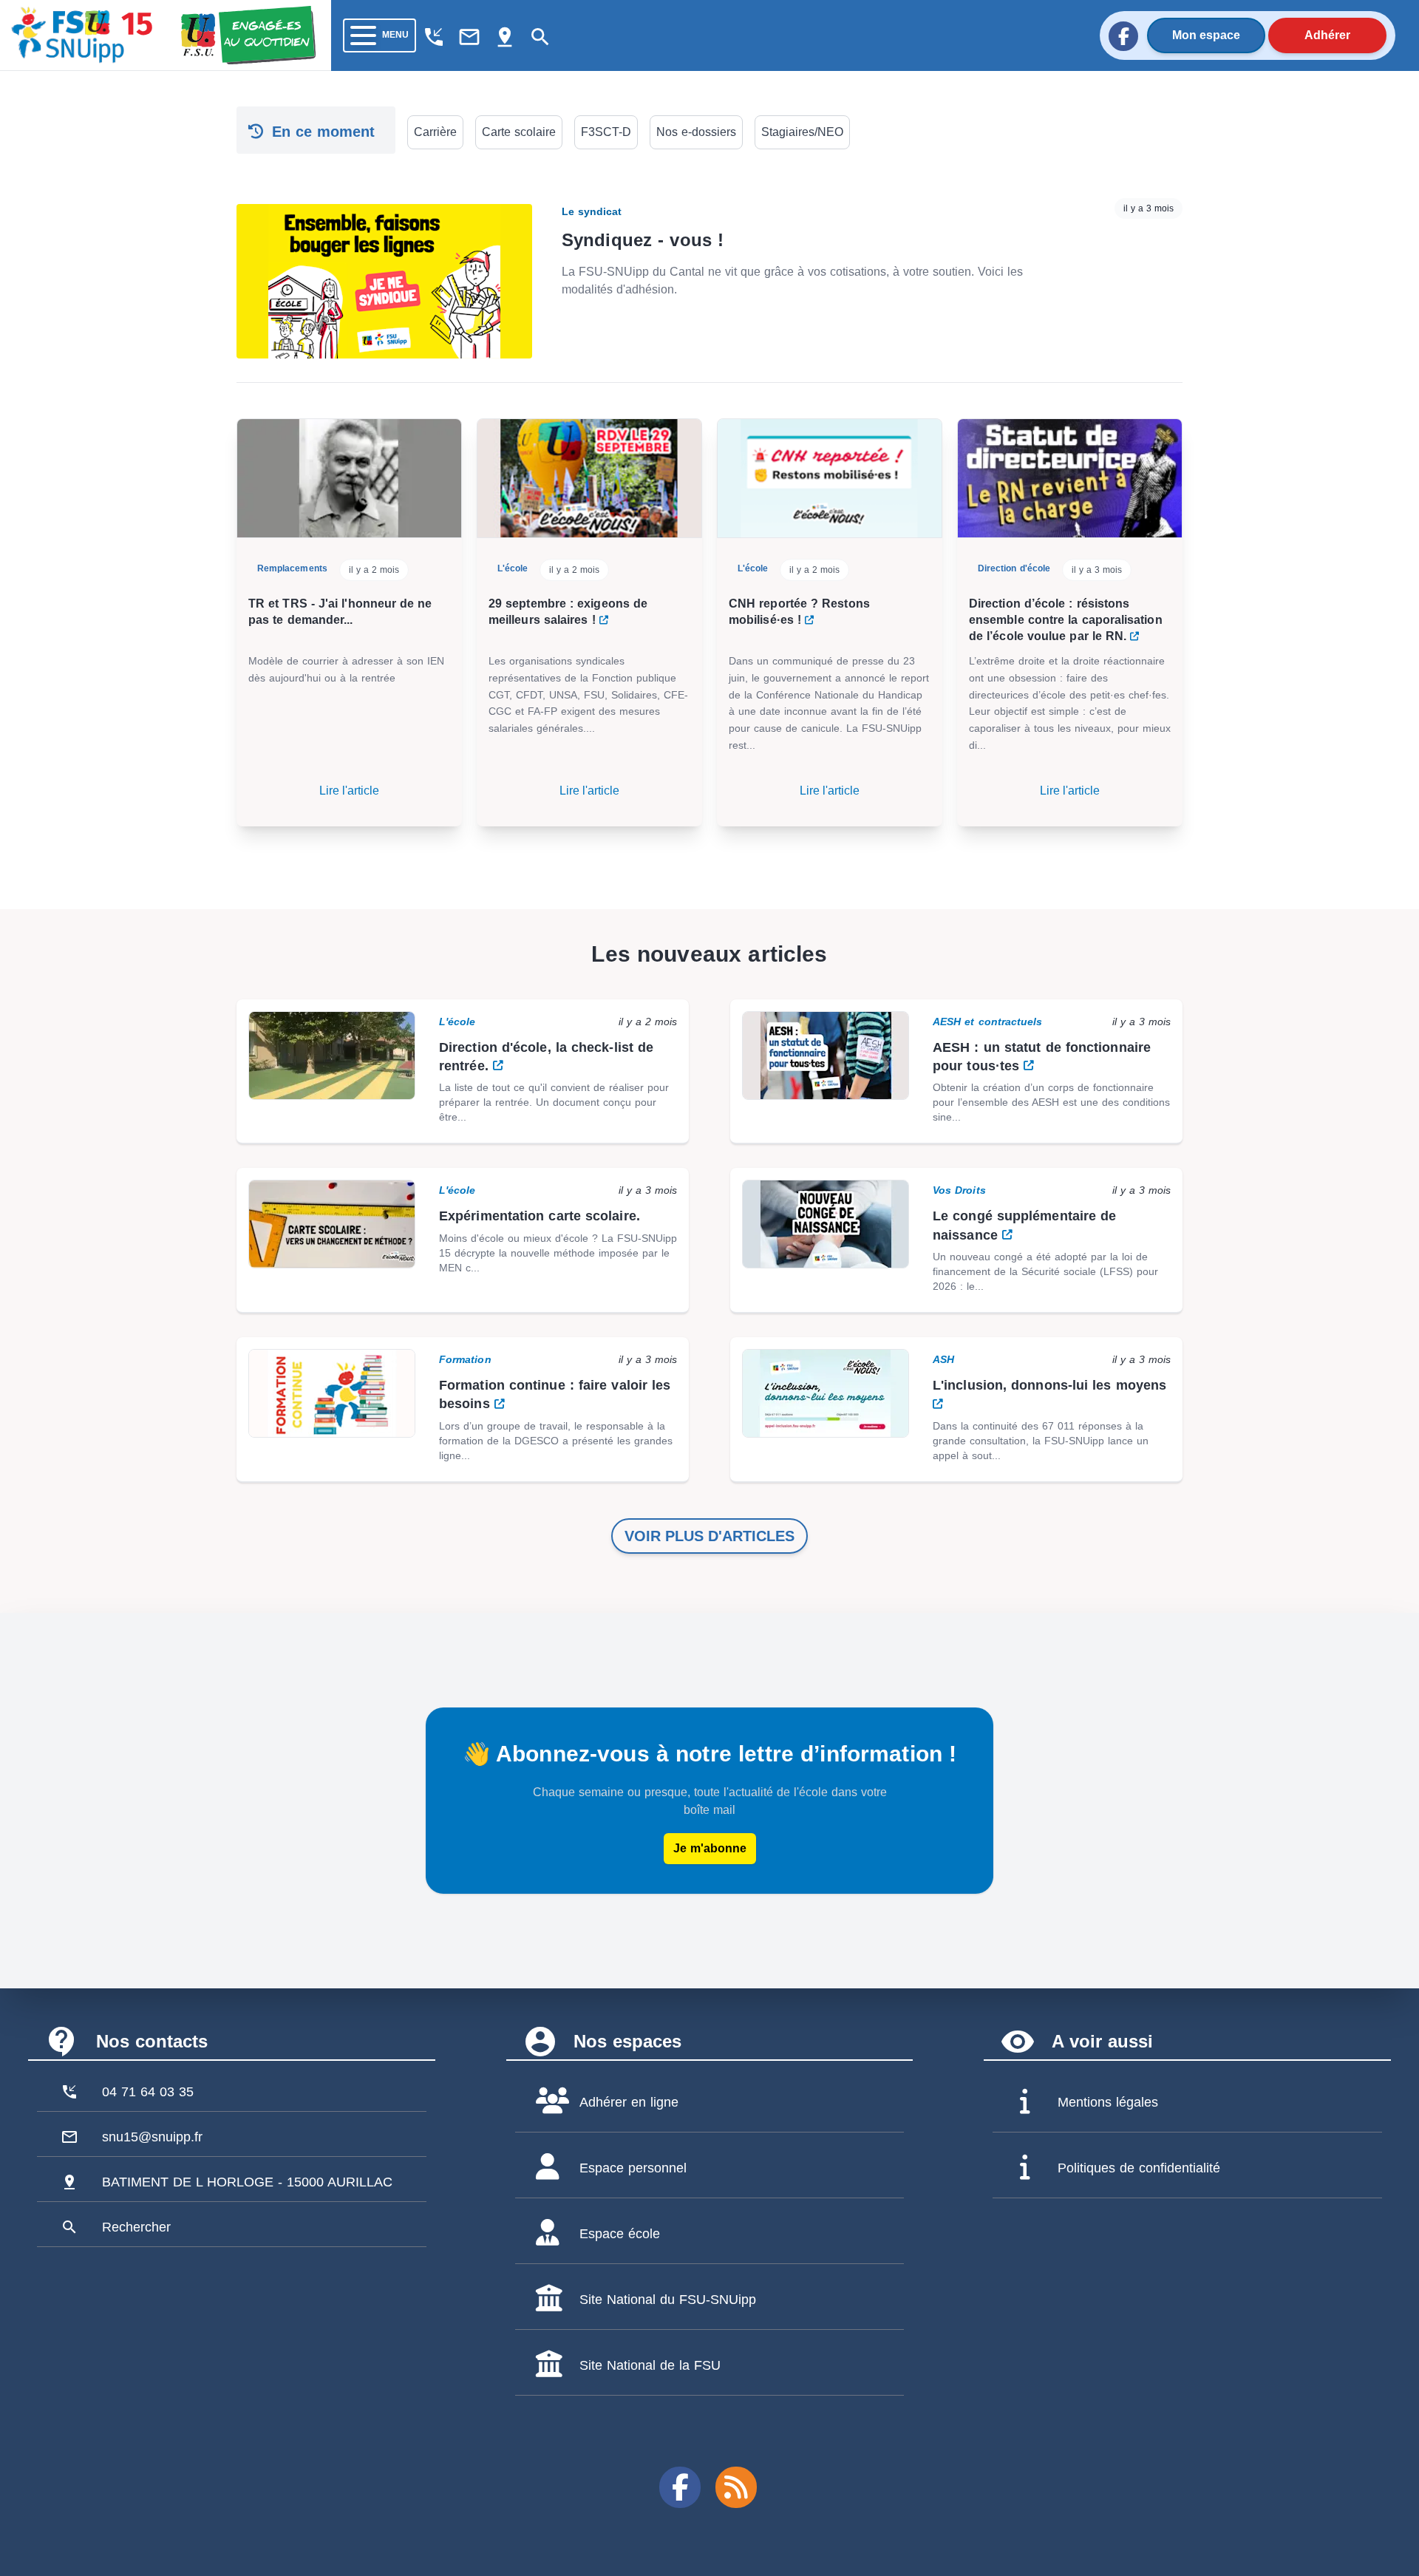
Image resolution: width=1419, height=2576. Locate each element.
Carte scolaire (519, 132)
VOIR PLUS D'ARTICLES (709, 1536)
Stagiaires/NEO (802, 132)
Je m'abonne (710, 1848)
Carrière (435, 132)
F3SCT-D (606, 132)
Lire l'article (349, 791)
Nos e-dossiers (696, 132)
